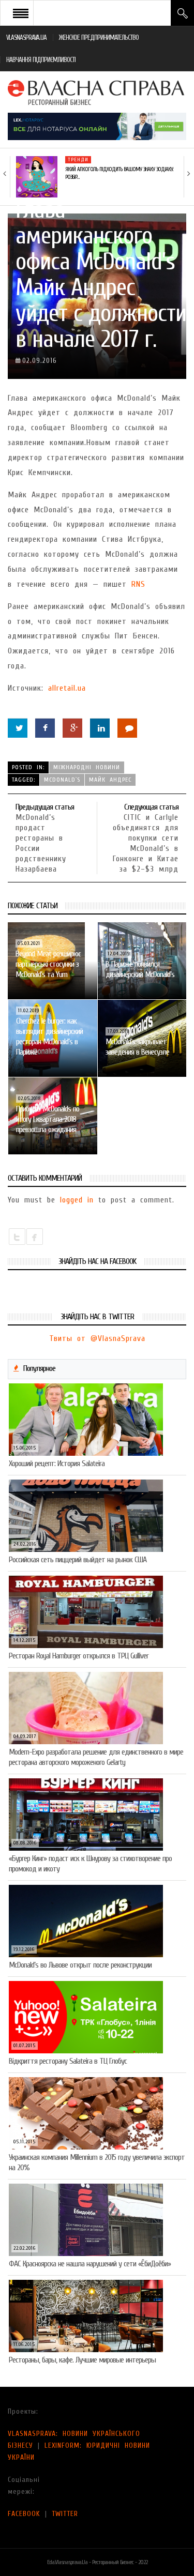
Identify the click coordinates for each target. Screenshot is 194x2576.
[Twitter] (18, 728)
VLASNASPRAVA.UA (26, 37)
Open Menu (21, 13)
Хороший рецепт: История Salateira (57, 1464)
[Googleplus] (72, 728)
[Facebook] (45, 728)
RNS (138, 584)
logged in (77, 1200)
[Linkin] (100, 728)
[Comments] (127, 728)
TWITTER (65, 2514)
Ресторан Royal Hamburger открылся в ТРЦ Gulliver (79, 1656)
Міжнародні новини (87, 767)
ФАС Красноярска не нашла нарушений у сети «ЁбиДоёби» (90, 2264)
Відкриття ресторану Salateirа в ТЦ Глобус (68, 2061)
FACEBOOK (24, 2514)
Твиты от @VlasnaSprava (97, 1338)
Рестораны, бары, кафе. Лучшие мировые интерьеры (82, 2360)
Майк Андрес (110, 780)
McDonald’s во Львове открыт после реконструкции (80, 1965)
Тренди (78, 160)
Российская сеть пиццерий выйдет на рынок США (78, 1560)
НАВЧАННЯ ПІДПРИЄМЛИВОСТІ (41, 60)
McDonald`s (62, 780)
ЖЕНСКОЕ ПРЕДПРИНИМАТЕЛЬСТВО (99, 37)
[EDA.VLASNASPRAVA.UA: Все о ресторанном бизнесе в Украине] (97, 92)
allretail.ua (67, 688)
